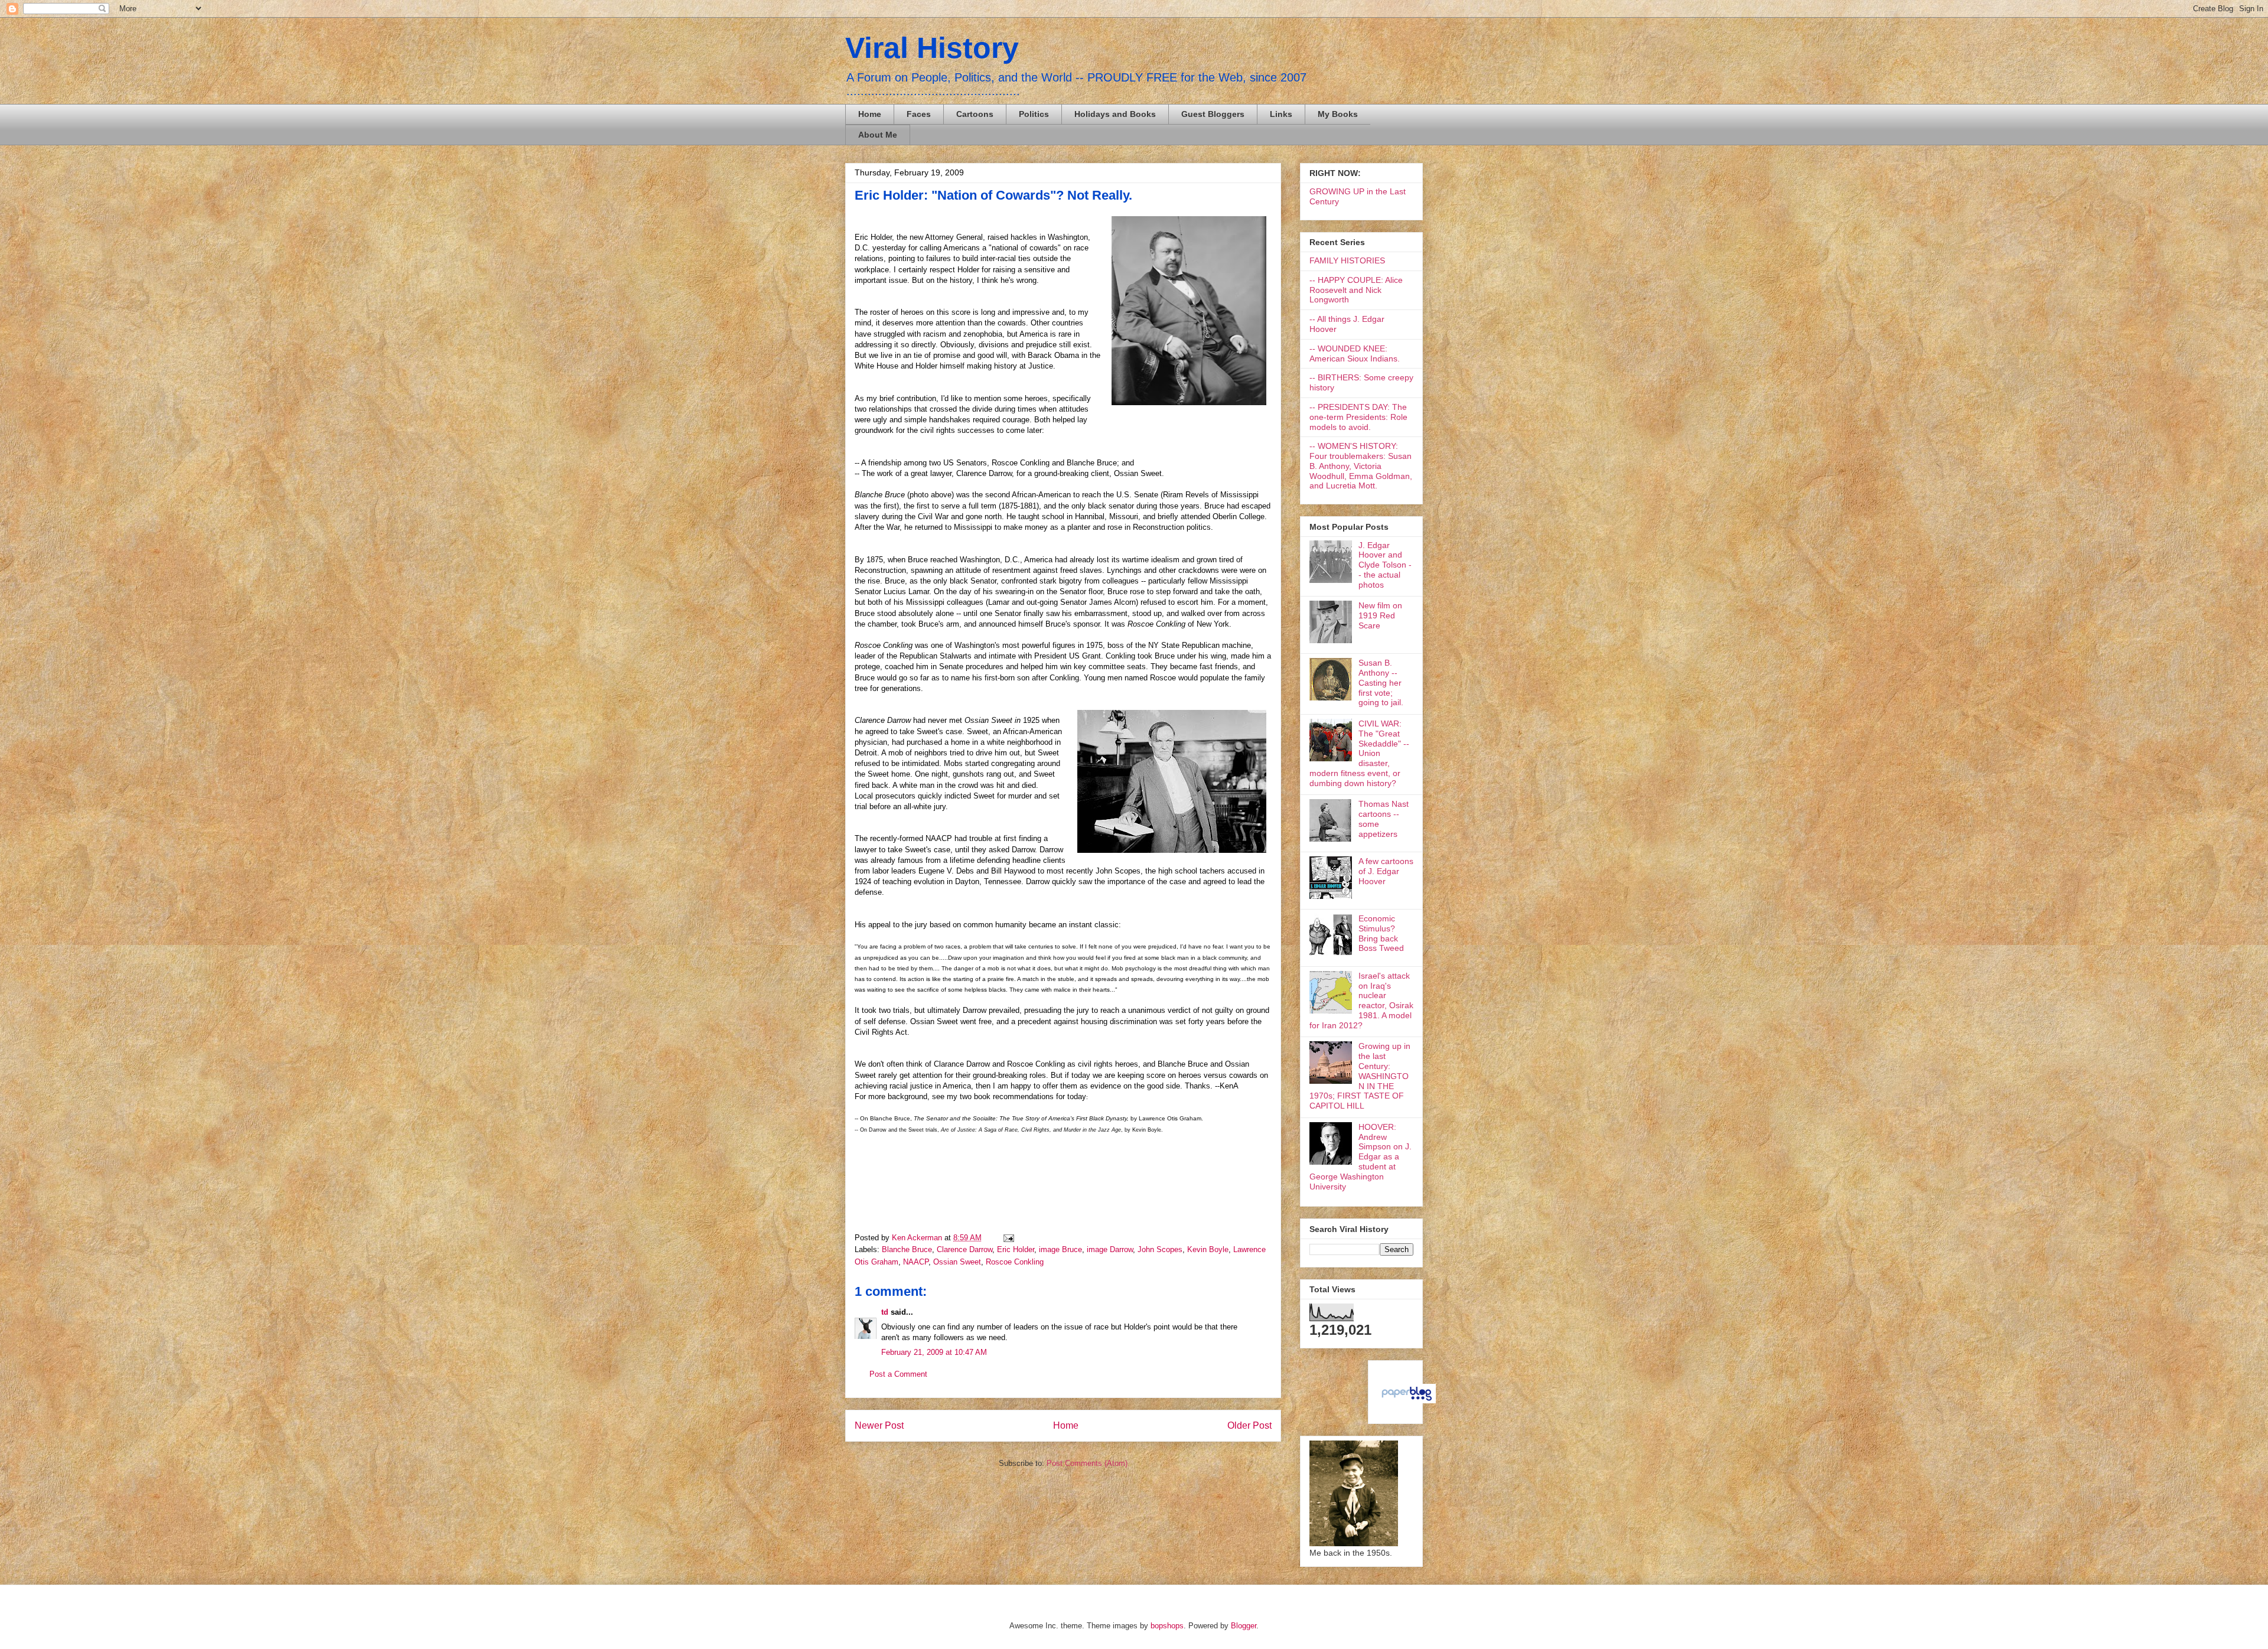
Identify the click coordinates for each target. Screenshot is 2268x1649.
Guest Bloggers (1213, 114)
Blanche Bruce (907, 1249)
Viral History (932, 48)
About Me (878, 135)
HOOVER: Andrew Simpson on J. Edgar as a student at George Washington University (1361, 1157)
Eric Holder (1016, 1249)
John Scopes (1160, 1249)
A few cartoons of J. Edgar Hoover (1386, 871)
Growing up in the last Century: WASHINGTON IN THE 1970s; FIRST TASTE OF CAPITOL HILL (1360, 1076)
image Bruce (1060, 1249)
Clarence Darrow (964, 1249)
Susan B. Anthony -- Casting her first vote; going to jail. (1381, 682)
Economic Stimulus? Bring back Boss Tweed (1381, 933)
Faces (919, 114)
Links (1281, 114)
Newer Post (879, 1425)
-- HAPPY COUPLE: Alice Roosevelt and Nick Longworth (1356, 290)
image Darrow (1110, 1249)
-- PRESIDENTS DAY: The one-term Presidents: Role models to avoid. (1358, 417)
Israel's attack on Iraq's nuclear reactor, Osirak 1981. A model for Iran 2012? (1361, 1001)
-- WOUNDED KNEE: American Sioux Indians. (1355, 353)
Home (870, 114)
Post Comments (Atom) (1087, 1463)
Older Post (1249, 1425)
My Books (1338, 114)
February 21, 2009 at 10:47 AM (934, 1352)
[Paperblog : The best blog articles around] (1407, 1400)
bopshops (1167, 1626)
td (885, 1312)
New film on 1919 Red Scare (1380, 615)
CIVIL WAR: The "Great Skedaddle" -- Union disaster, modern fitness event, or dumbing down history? (1359, 753)
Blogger (1244, 1626)
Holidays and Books (1115, 114)
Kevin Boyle (1208, 1249)
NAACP (916, 1262)
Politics (1034, 114)
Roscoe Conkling (1015, 1262)
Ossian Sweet (957, 1262)
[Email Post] (1007, 1238)
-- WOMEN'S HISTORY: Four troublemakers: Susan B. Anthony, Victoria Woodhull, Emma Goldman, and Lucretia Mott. (1361, 466)
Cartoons (975, 114)
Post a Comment (898, 1374)
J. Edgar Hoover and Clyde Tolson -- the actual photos (1385, 565)
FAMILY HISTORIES (1347, 260)
